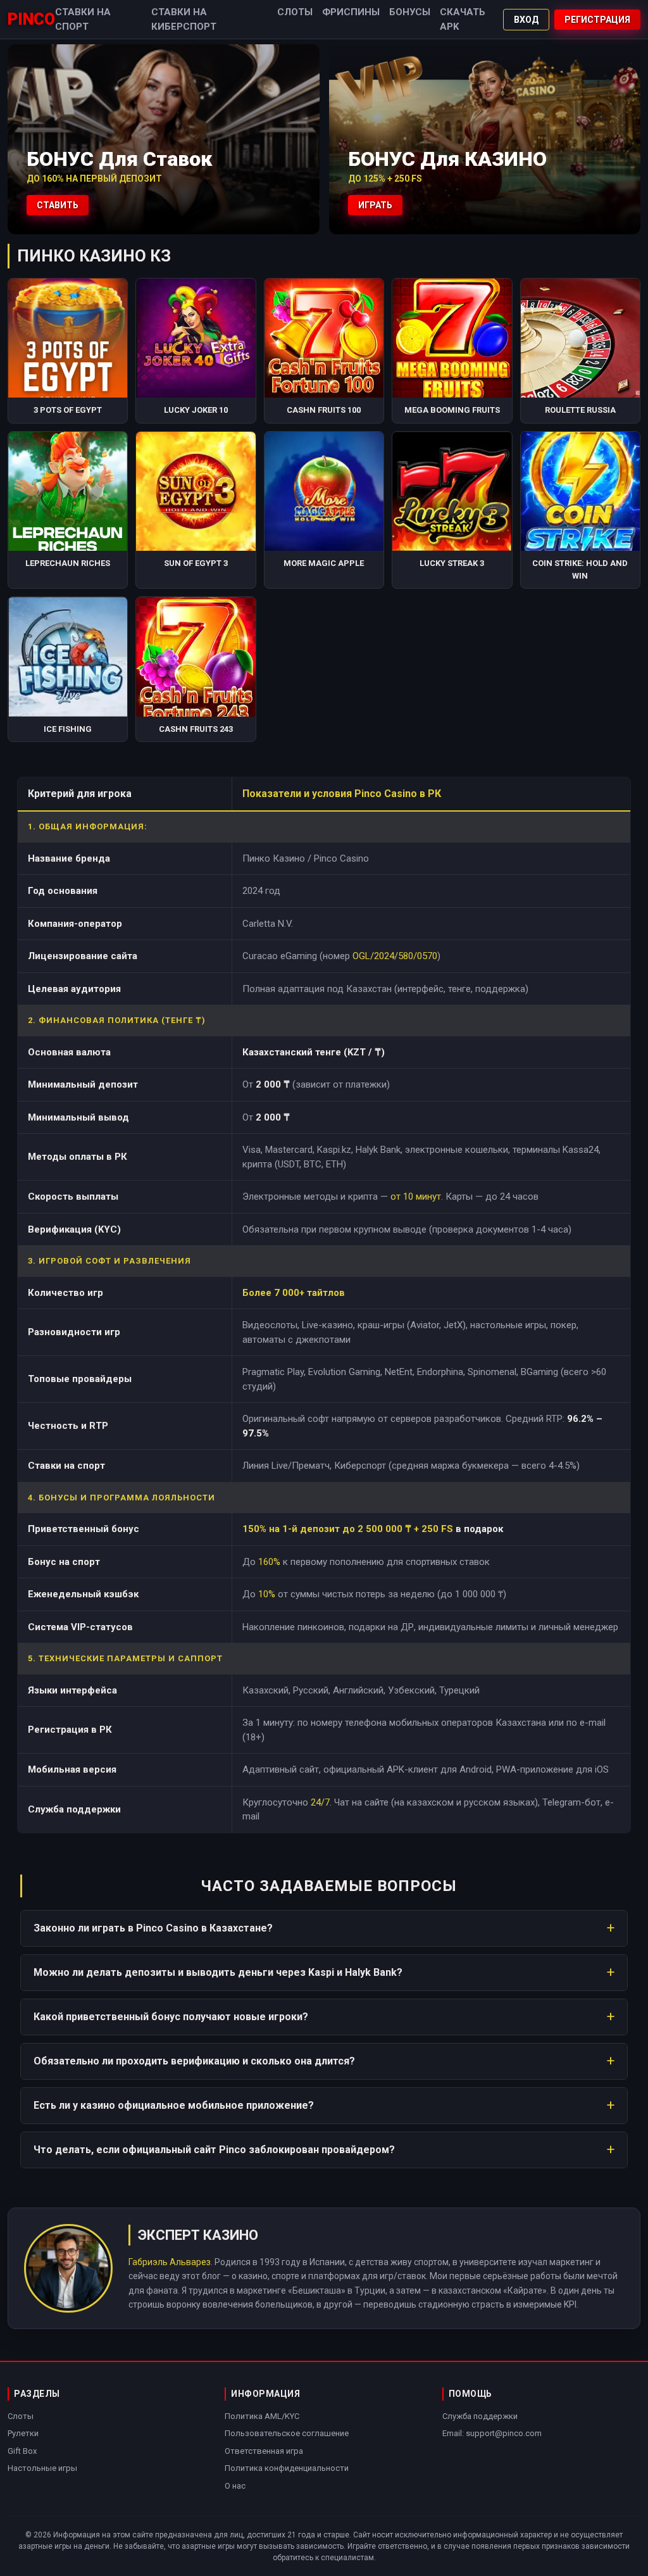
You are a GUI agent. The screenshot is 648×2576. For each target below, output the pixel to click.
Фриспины (351, 12)
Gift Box (22, 2451)
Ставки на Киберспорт (184, 19)
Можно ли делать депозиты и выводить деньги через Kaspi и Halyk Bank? (218, 1972)
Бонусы (410, 12)
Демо (68, 364)
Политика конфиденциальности (287, 2468)
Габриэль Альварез (170, 2262)
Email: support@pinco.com (492, 2433)
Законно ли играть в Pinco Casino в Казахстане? (153, 1928)
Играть (375, 205)
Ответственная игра (264, 2451)
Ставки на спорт (83, 19)
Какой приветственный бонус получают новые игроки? (171, 2017)
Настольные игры (42, 2468)
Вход (526, 20)
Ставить (58, 205)
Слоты (295, 12)
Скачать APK (463, 19)
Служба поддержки (480, 2416)
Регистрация (597, 20)
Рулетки (23, 2433)
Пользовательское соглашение (287, 2433)
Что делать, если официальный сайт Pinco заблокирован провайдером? (214, 2150)
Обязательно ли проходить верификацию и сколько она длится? (194, 2061)
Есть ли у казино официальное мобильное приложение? (174, 2105)
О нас (235, 2486)
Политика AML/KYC (262, 2416)
